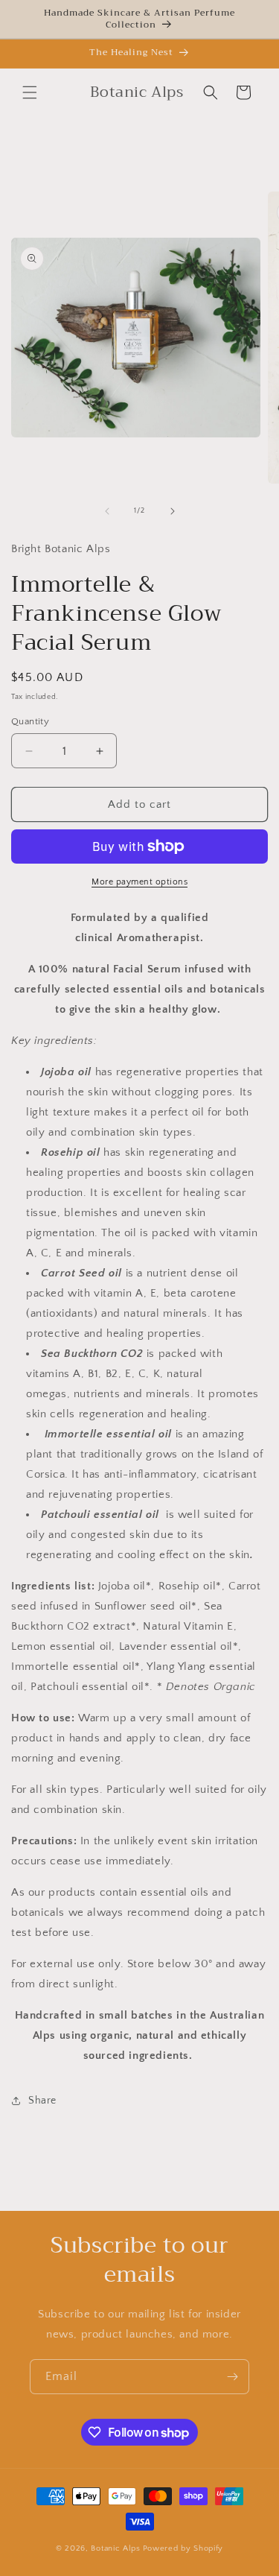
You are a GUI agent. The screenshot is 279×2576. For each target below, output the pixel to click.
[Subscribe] (232, 2377)
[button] (30, 92)
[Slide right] (173, 511)
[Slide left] (107, 511)
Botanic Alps (115, 2548)
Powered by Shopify (183, 2548)
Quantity (30, 721)
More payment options (139, 882)
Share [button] (42, 2101)
